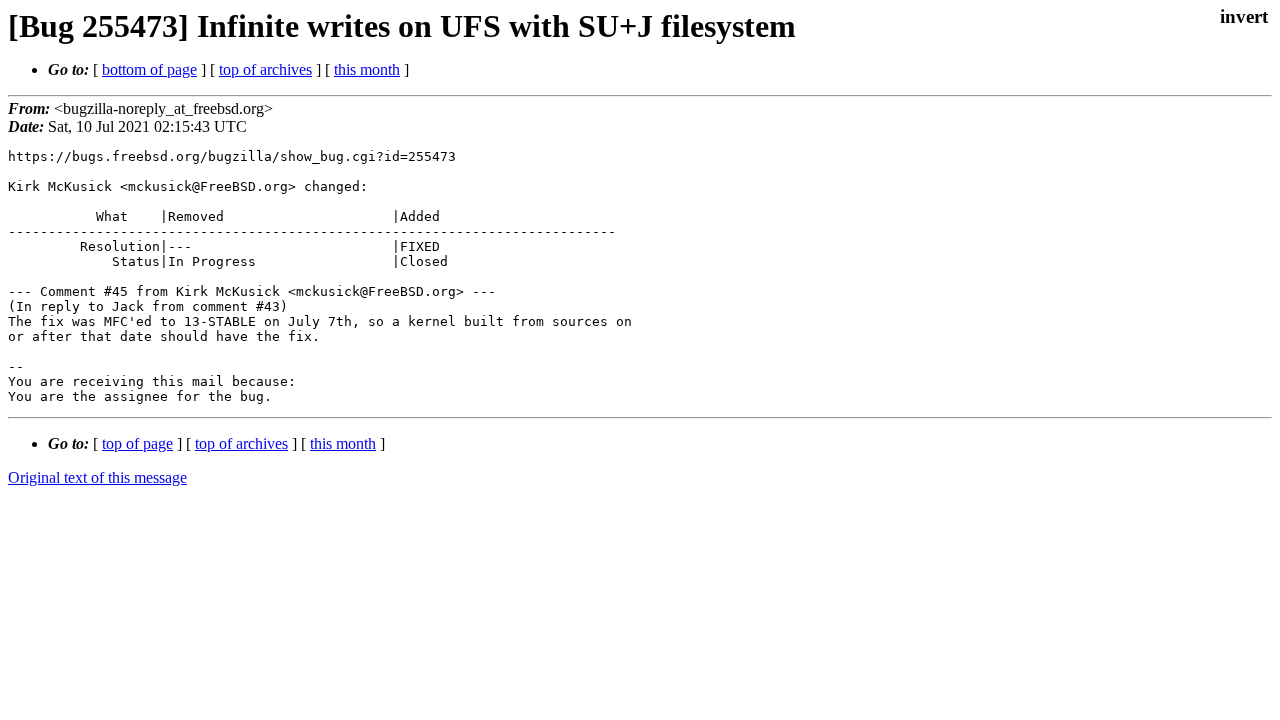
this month (367, 69)
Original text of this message (97, 477)
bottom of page (149, 69)
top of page (137, 443)
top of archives (265, 69)
